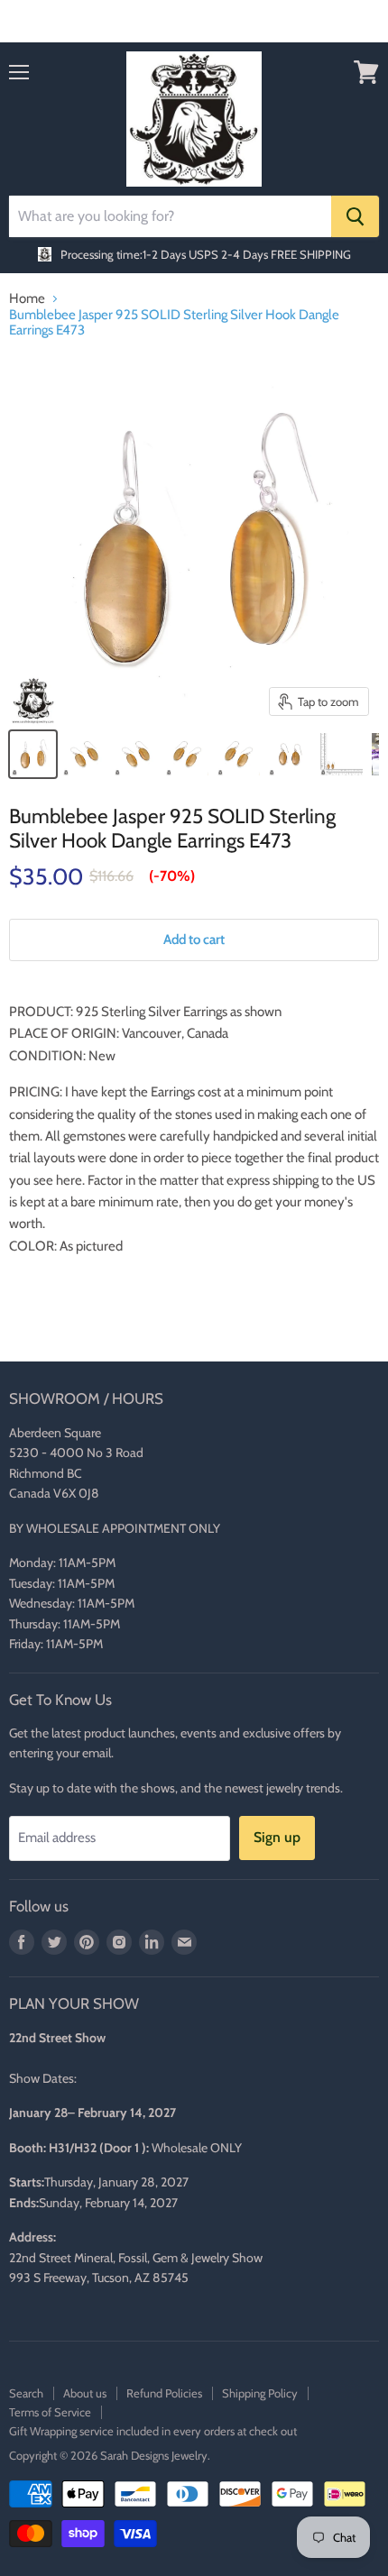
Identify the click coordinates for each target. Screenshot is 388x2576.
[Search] (355, 216)
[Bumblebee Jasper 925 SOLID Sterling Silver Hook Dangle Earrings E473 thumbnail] (33, 754)
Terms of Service (50, 2412)
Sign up (277, 1837)
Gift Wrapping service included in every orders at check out (153, 2431)
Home (27, 299)
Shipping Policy (260, 2393)
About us (85, 2393)
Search (26, 2393)
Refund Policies (164, 2393)
